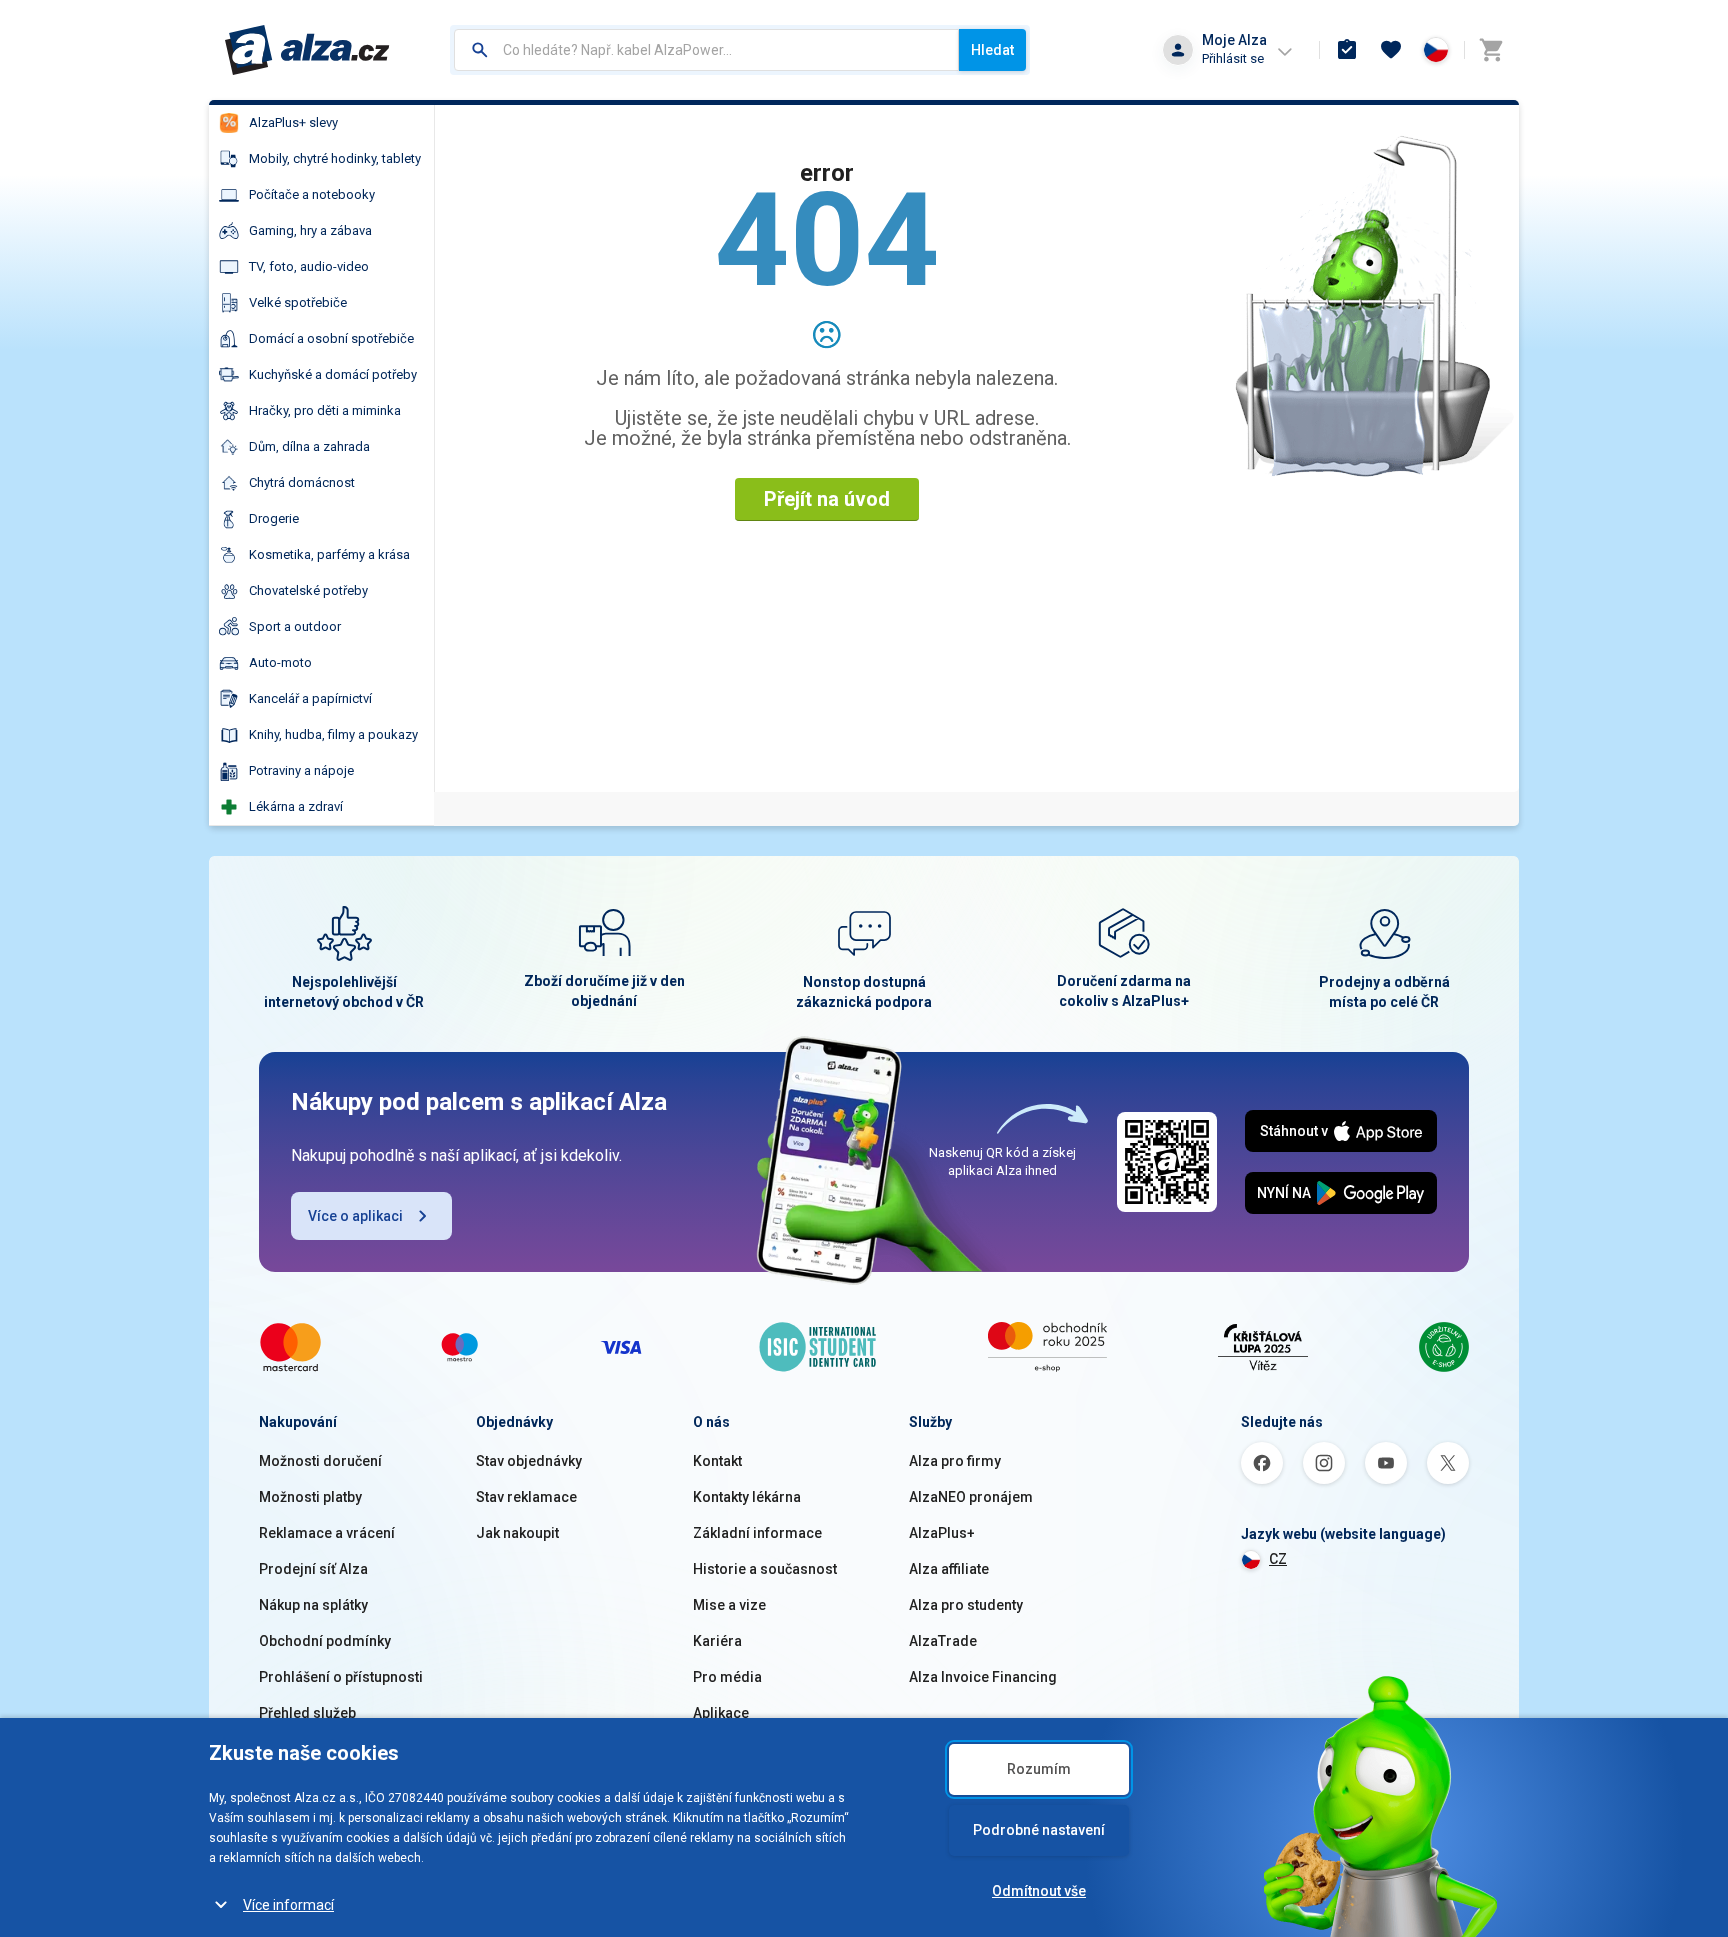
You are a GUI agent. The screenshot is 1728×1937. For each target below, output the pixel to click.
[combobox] (706, 50)
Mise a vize (729, 1605)
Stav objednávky (529, 1461)
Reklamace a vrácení (327, 1533)
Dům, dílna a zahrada (309, 446)
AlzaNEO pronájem (971, 1497)
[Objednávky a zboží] (1347, 50)
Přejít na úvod (827, 499)
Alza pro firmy (955, 1461)
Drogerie (274, 518)
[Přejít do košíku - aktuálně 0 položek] (1491, 50)
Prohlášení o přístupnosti (341, 1677)
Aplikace (721, 1713)
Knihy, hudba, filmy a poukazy (333, 734)
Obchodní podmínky (325, 1641)
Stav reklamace (526, 1497)
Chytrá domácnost (302, 482)
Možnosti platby (310, 1497)
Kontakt (717, 1461)
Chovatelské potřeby (308, 590)
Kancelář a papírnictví (310, 698)
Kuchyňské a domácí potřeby (333, 374)
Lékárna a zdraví (296, 806)
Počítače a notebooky (312, 194)
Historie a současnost (765, 1569)
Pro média (727, 1677)
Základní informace (757, 1533)
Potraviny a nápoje (301, 770)
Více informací (288, 1905)
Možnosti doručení (320, 1461)
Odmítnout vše (1039, 1891)
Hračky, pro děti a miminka (325, 410)
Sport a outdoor (295, 626)
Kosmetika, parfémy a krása (329, 554)
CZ (1278, 1559)
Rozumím (1039, 1769)
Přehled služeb (307, 1713)
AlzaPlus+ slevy (293, 122)
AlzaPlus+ (942, 1533)
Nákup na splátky (313, 1605)
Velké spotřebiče (298, 302)
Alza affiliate (949, 1569)
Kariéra (717, 1641)
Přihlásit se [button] (1233, 58)
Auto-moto (280, 662)
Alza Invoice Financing (983, 1677)
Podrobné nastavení (1039, 1830)
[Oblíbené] (1391, 50)
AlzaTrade (943, 1641)
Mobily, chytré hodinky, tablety (335, 158)
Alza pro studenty (966, 1605)
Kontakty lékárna (747, 1497)
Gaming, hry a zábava (310, 230)
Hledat (992, 50)
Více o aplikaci (355, 1216)
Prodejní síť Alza (313, 1569)
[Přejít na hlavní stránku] (307, 50)
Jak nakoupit (517, 1533)
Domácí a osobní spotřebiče (331, 338)
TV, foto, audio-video (309, 266)
